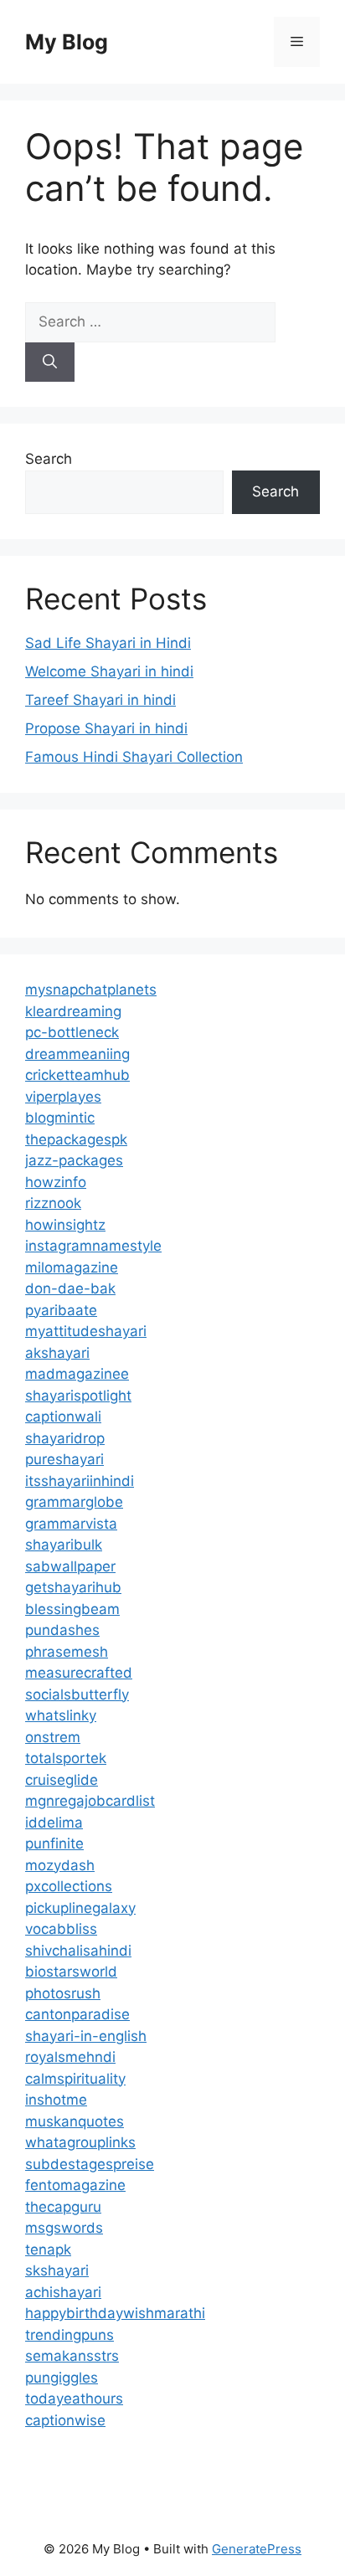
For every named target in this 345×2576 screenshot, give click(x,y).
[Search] (50, 362)
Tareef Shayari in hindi (100, 700)
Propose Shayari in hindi (106, 728)
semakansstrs (72, 2356)
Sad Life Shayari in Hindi (108, 643)
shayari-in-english (86, 2036)
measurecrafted (79, 1673)
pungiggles (62, 2378)
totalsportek (66, 1758)
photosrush (63, 1993)
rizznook (53, 1203)
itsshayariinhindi (80, 1481)
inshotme (56, 2100)
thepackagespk (76, 1139)
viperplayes (63, 1097)
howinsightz (65, 1225)
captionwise (65, 2420)
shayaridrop (65, 1438)
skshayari (57, 2270)
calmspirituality (75, 2079)
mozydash (60, 1865)
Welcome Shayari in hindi (109, 671)
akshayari (57, 1353)
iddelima (54, 1823)
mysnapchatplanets (91, 990)
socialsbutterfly (77, 1694)
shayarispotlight (78, 1396)
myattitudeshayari (86, 1331)
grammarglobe (74, 1502)
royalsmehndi (70, 2057)
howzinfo (56, 1182)
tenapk (48, 2250)
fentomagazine (75, 2185)
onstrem (53, 1737)
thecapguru (63, 2207)
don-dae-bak (70, 1288)
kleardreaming (73, 1011)
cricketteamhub (77, 1075)
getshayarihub (73, 1587)
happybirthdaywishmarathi (115, 2313)
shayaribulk (64, 1545)
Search (49, 459)
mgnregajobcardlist (90, 1801)
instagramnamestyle (93, 1246)
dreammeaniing (77, 1054)
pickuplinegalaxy (80, 1908)
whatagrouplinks (80, 2142)
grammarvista (71, 1524)
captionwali (63, 1417)
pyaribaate (61, 1310)
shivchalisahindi (78, 1951)
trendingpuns (70, 2335)
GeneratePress (257, 2549)
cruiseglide (62, 1780)
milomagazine (72, 1267)
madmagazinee (77, 1374)
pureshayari (64, 1459)
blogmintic (60, 1118)
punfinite (54, 1843)
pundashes (62, 1630)
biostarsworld (71, 1972)
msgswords (64, 2228)
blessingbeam (72, 1609)
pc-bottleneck (72, 1032)
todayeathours (74, 2399)
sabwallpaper (70, 1566)
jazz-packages (74, 1160)
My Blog (67, 42)
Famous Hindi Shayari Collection (134, 757)
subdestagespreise (90, 2164)
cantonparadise (77, 2014)
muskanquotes (75, 2121)
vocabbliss (61, 1929)
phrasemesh (67, 1652)
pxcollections (69, 1886)
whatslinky (61, 1715)
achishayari (63, 2292)
